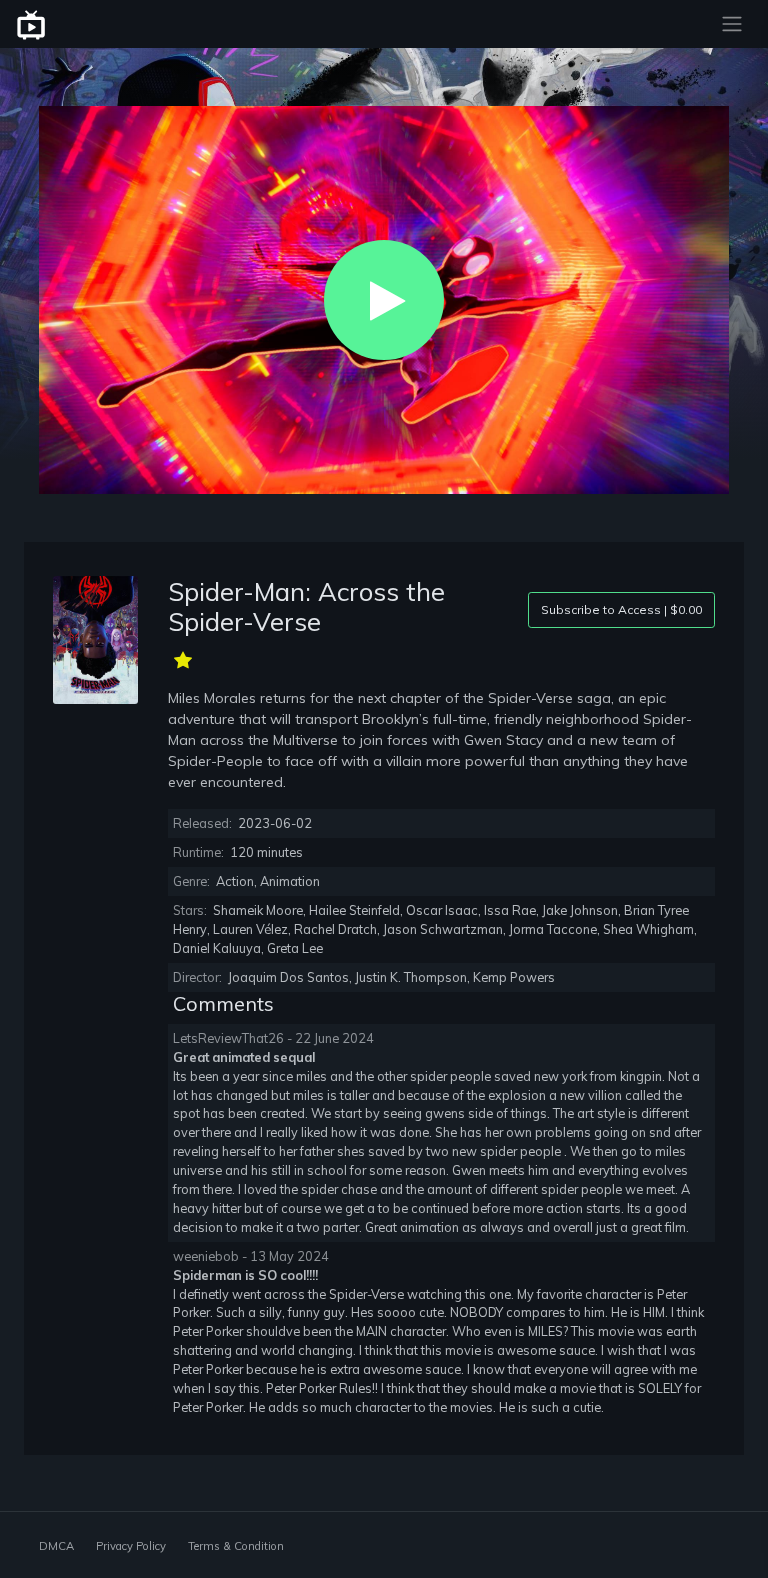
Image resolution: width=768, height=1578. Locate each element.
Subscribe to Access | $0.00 (621, 609)
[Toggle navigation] (732, 24)
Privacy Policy (131, 1546)
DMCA (56, 1546)
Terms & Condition (236, 1546)
